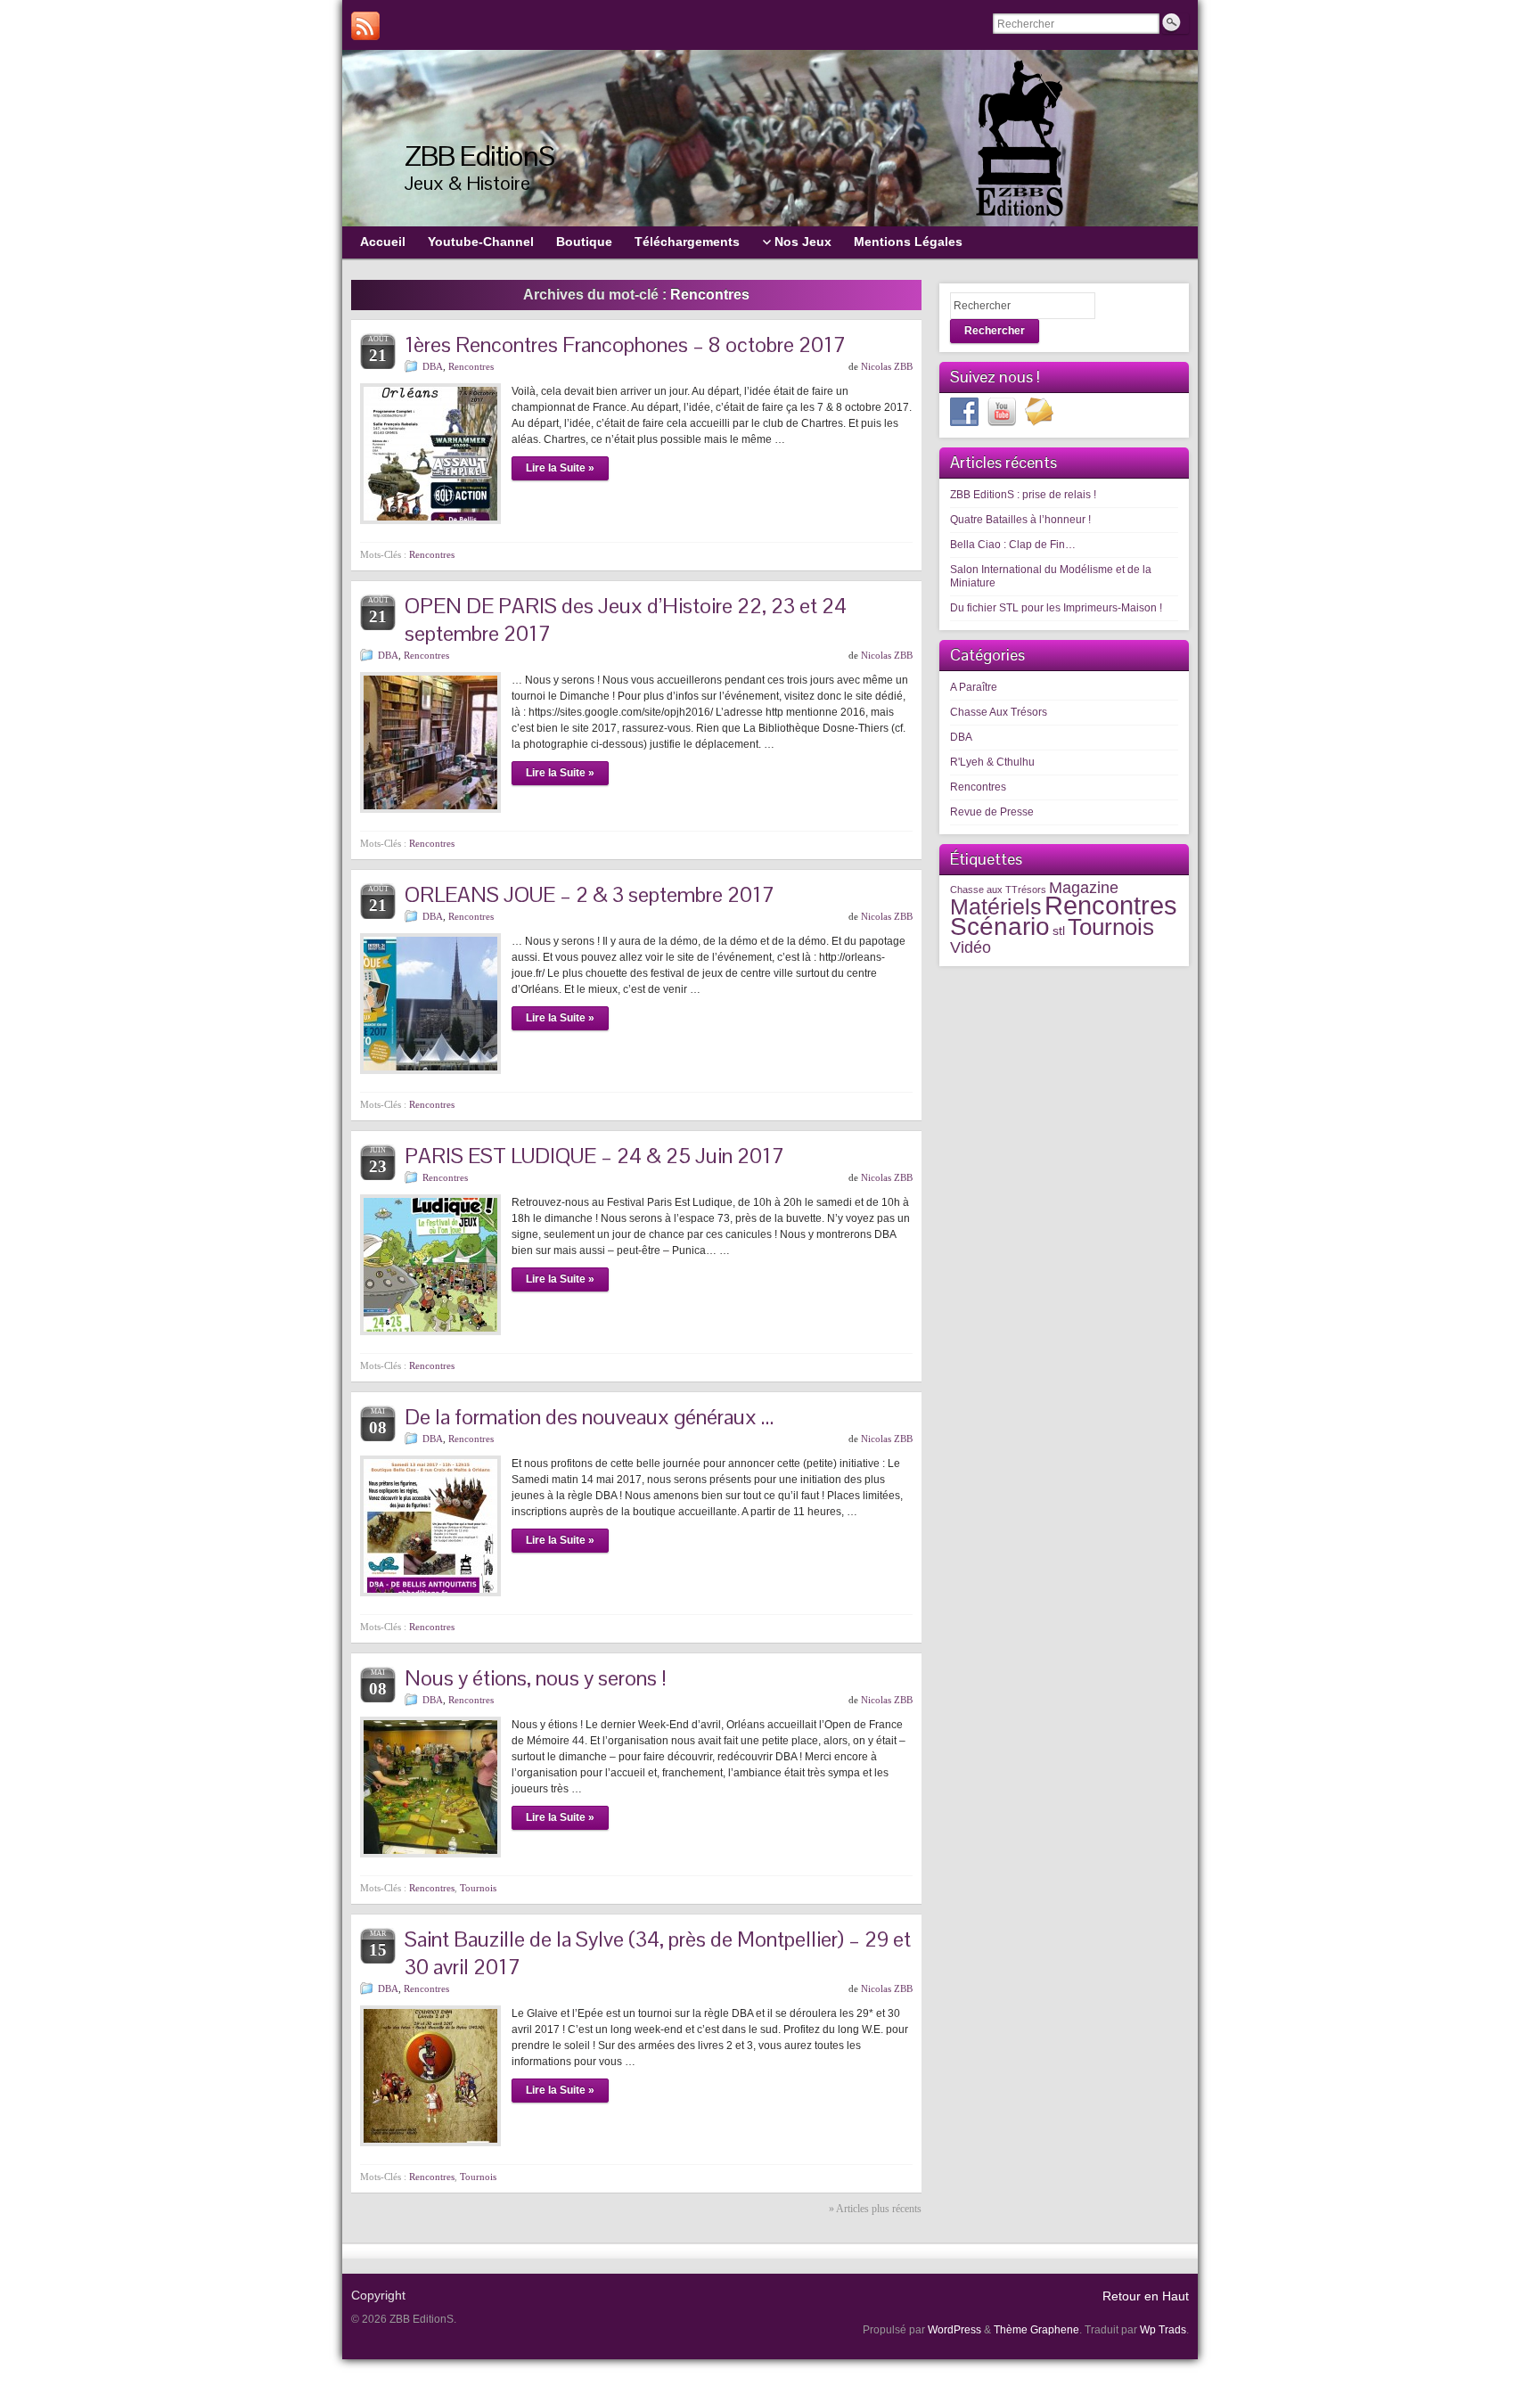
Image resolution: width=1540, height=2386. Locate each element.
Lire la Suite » (560, 468)
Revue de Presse (992, 812)
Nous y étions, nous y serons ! (536, 1678)
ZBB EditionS (479, 156)
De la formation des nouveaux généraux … (589, 1417)
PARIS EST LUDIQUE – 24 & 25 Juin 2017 (594, 1156)
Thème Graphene (1036, 2330)
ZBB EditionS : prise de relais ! (1023, 495)
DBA (433, 366)
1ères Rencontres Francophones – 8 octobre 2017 (625, 344)
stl (1059, 931)
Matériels (996, 906)
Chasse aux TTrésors (998, 890)
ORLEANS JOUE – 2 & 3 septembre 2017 (590, 894)
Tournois (478, 1888)
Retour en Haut (1146, 2296)
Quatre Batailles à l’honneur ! (1020, 520)
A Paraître (974, 687)
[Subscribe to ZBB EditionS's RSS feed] (365, 26)
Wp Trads (1163, 2330)
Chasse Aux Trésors (999, 712)
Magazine (1084, 887)
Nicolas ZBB (887, 366)
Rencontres (471, 366)
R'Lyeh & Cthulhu (992, 762)
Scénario (1000, 927)
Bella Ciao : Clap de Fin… (1013, 545)
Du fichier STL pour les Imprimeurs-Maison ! (1056, 608)
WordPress (954, 2330)
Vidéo (971, 947)
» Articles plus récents (875, 2209)
